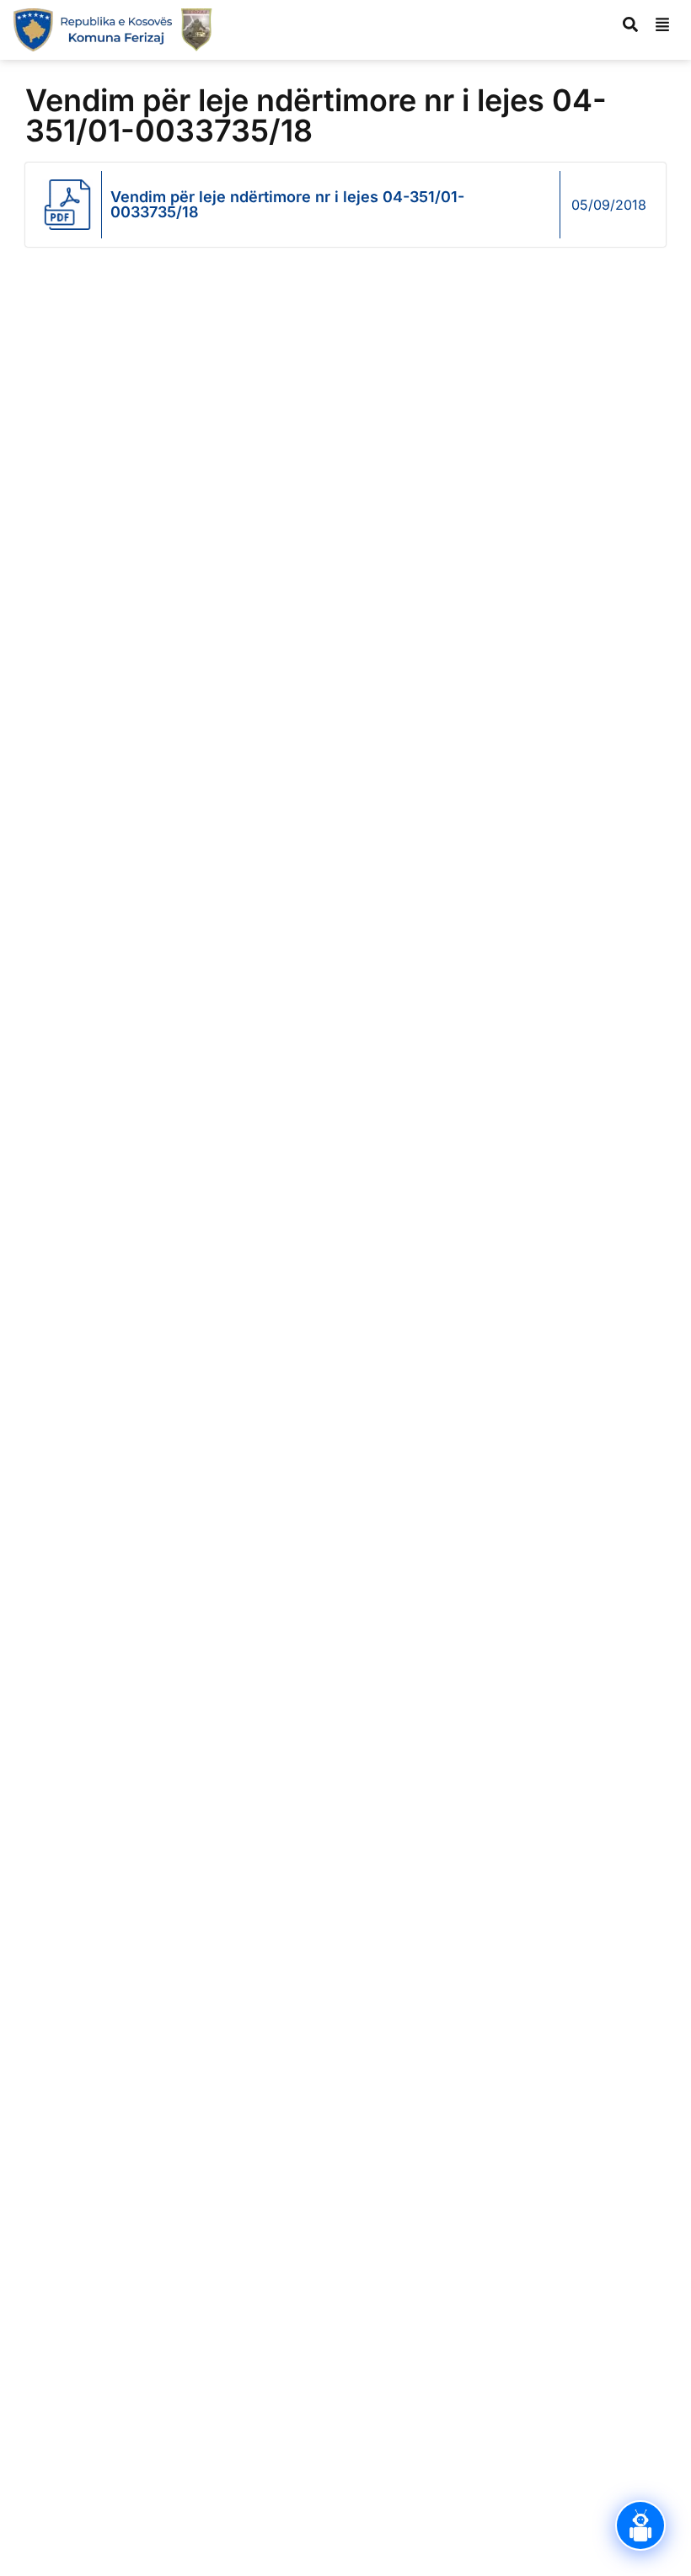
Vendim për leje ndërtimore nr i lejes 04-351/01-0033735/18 (287, 204)
